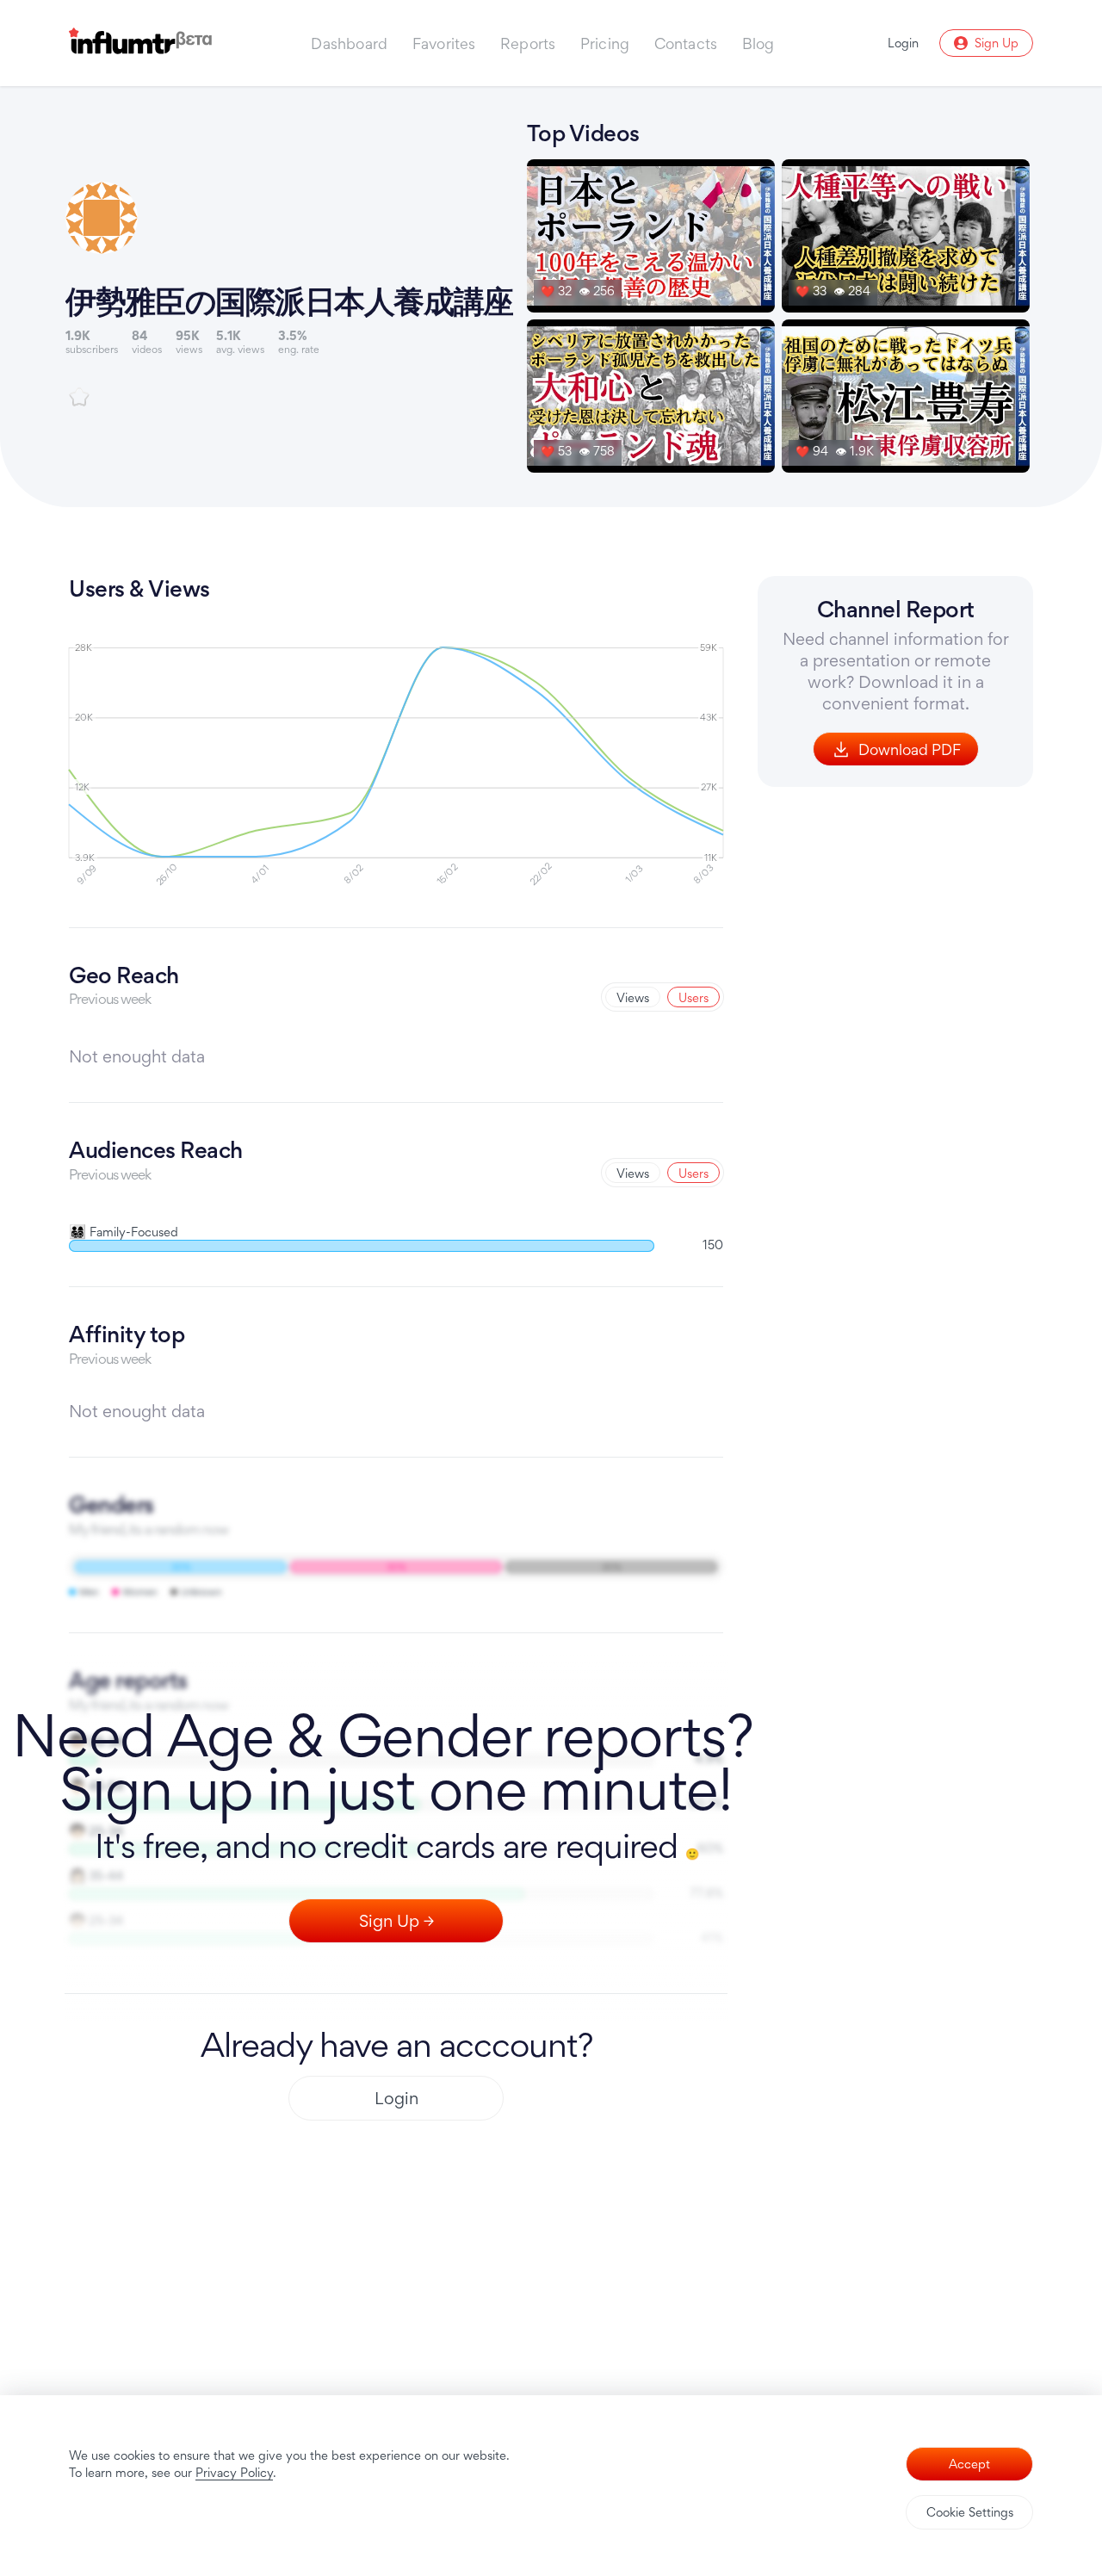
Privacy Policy (234, 2472)
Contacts (686, 43)
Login (396, 2098)
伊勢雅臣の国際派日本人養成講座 (289, 300)
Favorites (444, 43)
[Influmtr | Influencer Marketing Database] (140, 43)
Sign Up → (396, 1921)
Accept (969, 2464)
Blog (758, 43)
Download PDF (910, 749)
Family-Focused (124, 1232)
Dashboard (349, 43)
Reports (528, 43)
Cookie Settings (970, 2512)
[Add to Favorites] (79, 397)
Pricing (605, 43)
